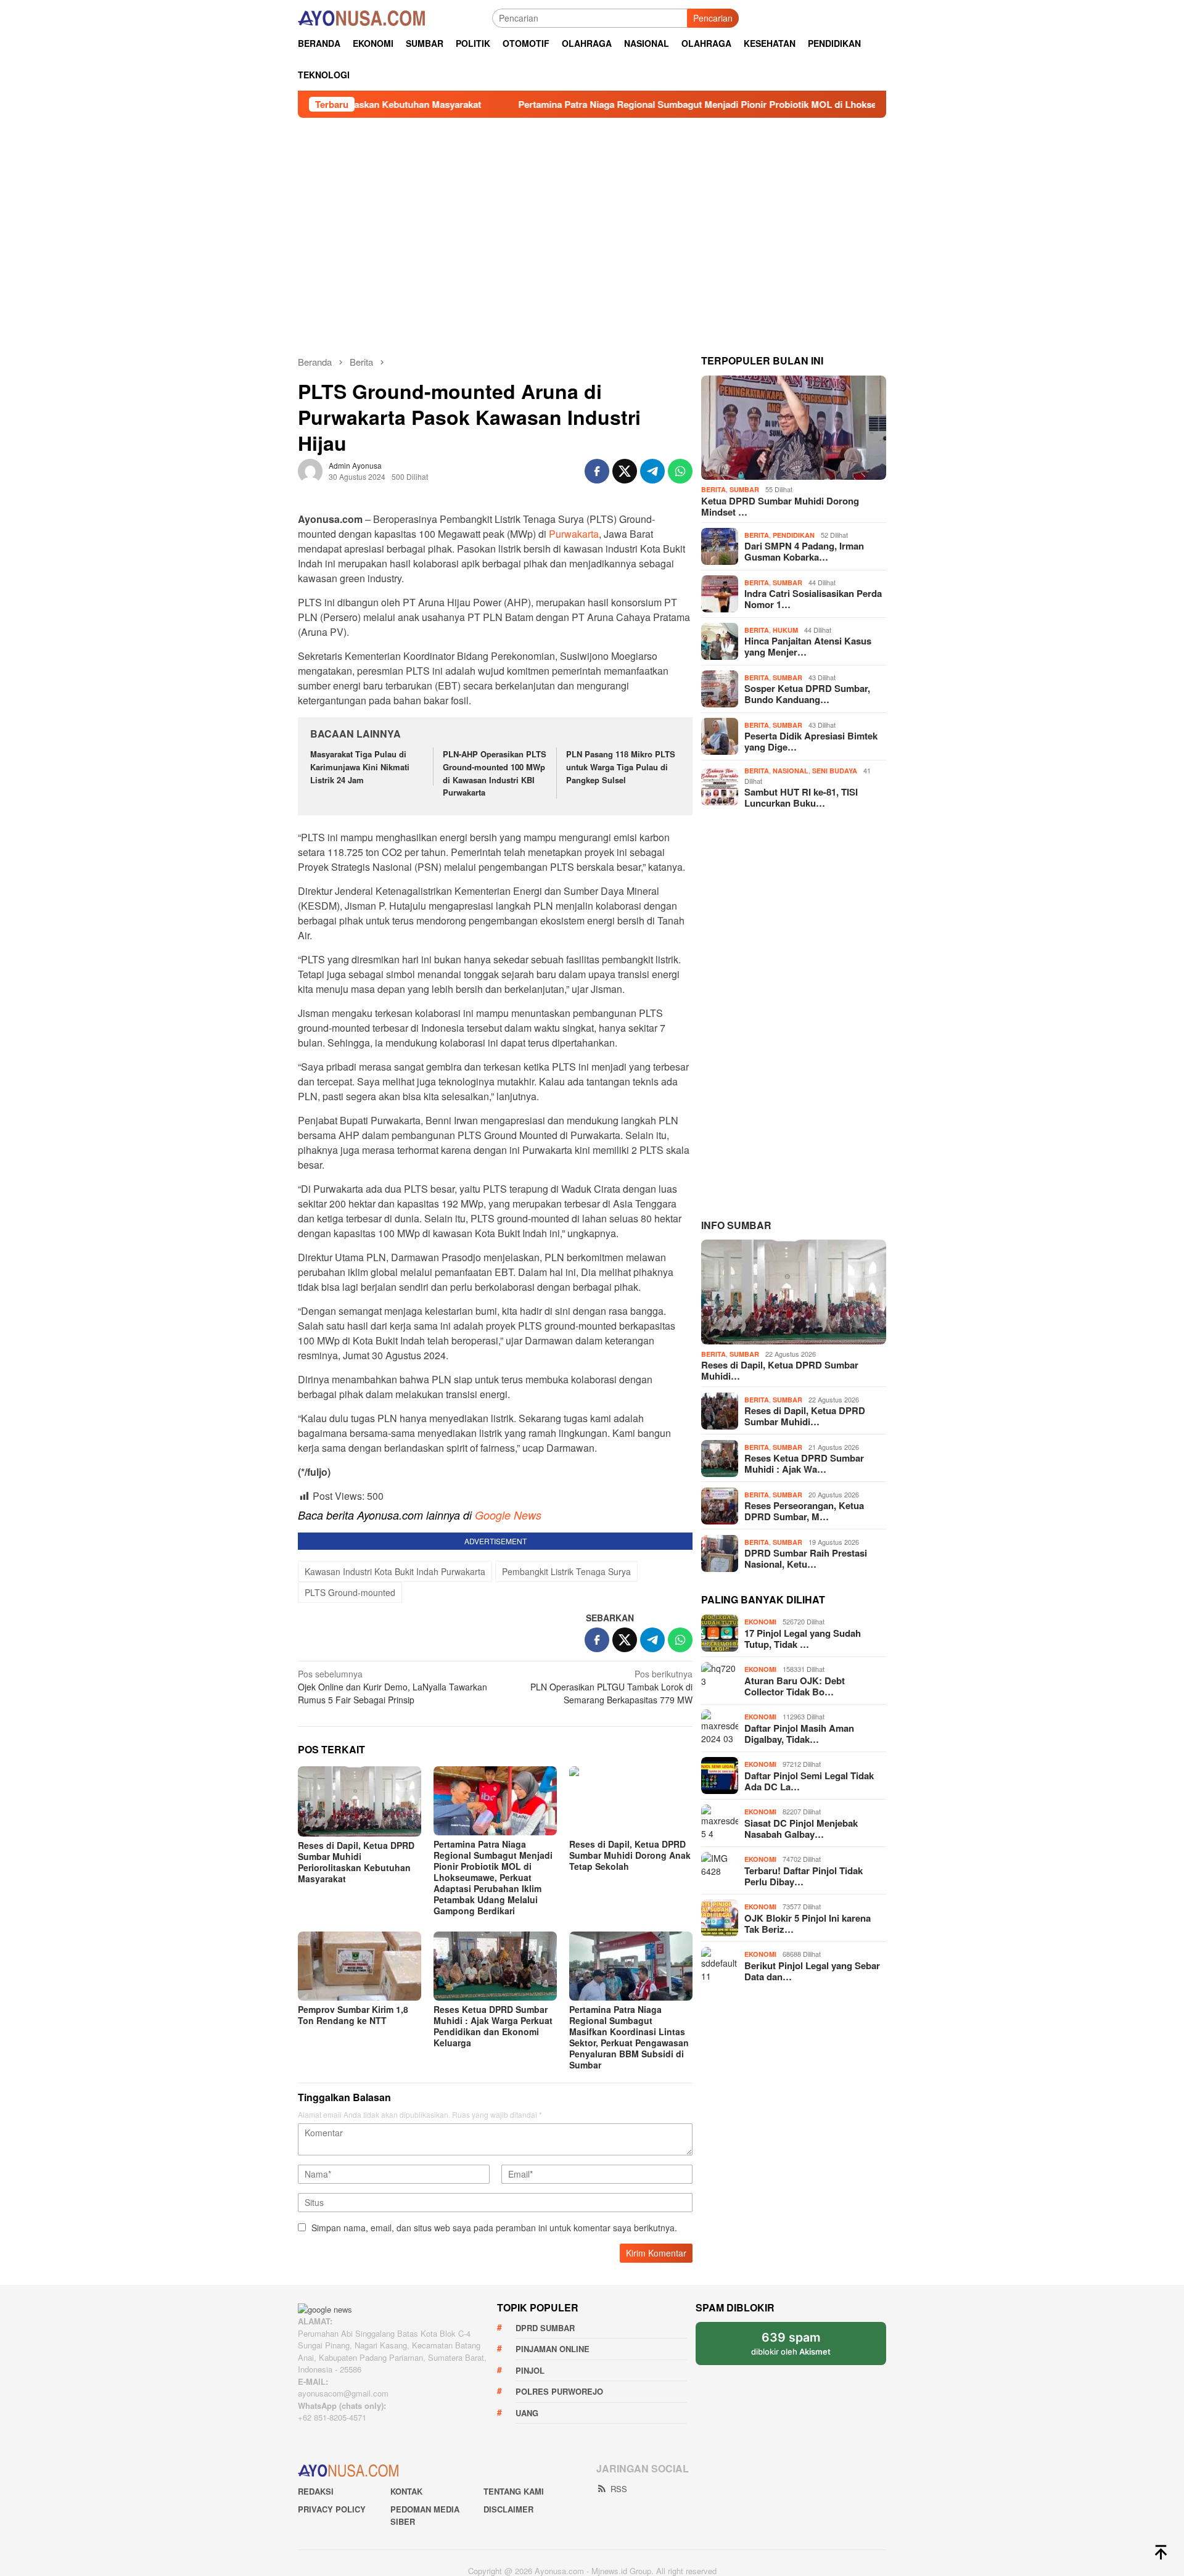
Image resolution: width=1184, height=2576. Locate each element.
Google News (508, 1764)
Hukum (785, 619)
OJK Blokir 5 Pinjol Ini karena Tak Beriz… (808, 1872)
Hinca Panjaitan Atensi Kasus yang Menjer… (808, 636)
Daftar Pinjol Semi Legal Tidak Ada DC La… (809, 1730)
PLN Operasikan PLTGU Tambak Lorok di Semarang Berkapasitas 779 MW (611, 2282)
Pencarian (713, 18)
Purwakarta (574, 784)
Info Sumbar (736, 1174)
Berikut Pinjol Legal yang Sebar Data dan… (812, 1920)
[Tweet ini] (625, 461)
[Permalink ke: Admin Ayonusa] (310, 459)
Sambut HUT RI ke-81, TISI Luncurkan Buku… (801, 787)
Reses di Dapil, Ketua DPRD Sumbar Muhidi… (780, 1320)
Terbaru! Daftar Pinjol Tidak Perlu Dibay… (804, 1825)
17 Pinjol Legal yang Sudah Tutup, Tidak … (803, 1587)
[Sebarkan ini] (597, 461)
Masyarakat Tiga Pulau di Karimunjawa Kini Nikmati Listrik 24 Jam (360, 1017)
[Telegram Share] (652, 461)
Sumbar (744, 479)
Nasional (791, 760)
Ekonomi (760, 1571)
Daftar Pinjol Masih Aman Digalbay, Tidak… (799, 1682)
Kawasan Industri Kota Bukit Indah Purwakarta (395, 2167)
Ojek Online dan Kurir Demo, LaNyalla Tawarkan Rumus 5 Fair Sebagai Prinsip (393, 2282)
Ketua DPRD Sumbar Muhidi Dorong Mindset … (780, 496)
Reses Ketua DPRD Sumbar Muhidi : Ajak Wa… (804, 1413)
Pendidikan (794, 525)
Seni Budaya (835, 760)
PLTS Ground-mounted (350, 2187)
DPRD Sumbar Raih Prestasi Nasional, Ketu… (806, 1508)
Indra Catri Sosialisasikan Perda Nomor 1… (813, 589)
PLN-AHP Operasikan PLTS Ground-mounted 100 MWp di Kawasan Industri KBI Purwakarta (495, 1023)
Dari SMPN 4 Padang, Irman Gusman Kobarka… (804, 541)
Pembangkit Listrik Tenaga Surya (566, 2167)
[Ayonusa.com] (361, 17)
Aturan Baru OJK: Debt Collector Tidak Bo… (795, 1635)
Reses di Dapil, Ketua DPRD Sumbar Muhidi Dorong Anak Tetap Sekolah (630, 2450)
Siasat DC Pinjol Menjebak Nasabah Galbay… (801, 1777)
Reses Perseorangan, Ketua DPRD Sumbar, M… (804, 1460)
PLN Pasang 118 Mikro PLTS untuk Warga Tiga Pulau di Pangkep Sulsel (621, 1017)
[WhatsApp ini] (680, 461)
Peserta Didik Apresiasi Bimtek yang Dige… (811, 731)
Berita (713, 479)
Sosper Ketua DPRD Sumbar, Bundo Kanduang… (807, 684)
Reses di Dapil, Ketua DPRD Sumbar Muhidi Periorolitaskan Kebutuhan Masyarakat (356, 2457)
